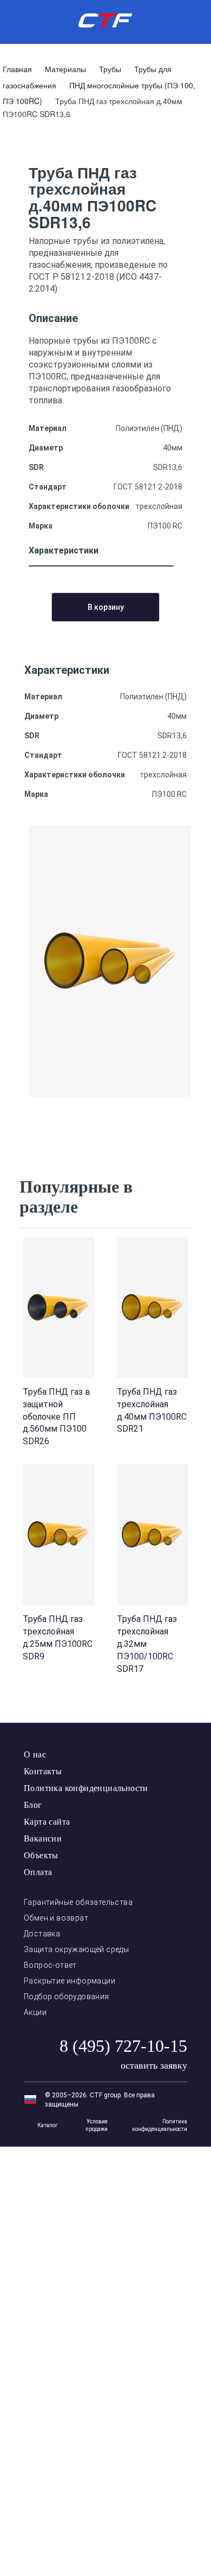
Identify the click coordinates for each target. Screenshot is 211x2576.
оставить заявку (154, 2065)
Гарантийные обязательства (78, 1902)
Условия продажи (97, 2125)
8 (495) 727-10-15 (123, 2046)
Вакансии (43, 1838)
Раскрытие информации (70, 1981)
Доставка (42, 1934)
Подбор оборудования (67, 1997)
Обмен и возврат (56, 1918)
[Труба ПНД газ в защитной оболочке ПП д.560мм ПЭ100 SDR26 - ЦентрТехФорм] (58, 1308)
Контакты (43, 1771)
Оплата (38, 1872)
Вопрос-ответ (50, 1965)
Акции (35, 2012)
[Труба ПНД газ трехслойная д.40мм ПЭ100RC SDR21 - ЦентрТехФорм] (153, 1308)
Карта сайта (47, 1822)
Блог (33, 1805)
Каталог (48, 2125)
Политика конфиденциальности (86, 1788)
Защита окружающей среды (76, 1949)
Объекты (41, 1855)
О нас (35, 1754)
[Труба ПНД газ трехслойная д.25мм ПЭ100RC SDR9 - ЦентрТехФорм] (58, 1535)
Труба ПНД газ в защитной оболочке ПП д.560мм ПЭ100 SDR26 (57, 1416)
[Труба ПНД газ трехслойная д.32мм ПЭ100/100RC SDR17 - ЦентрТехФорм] (153, 1535)
